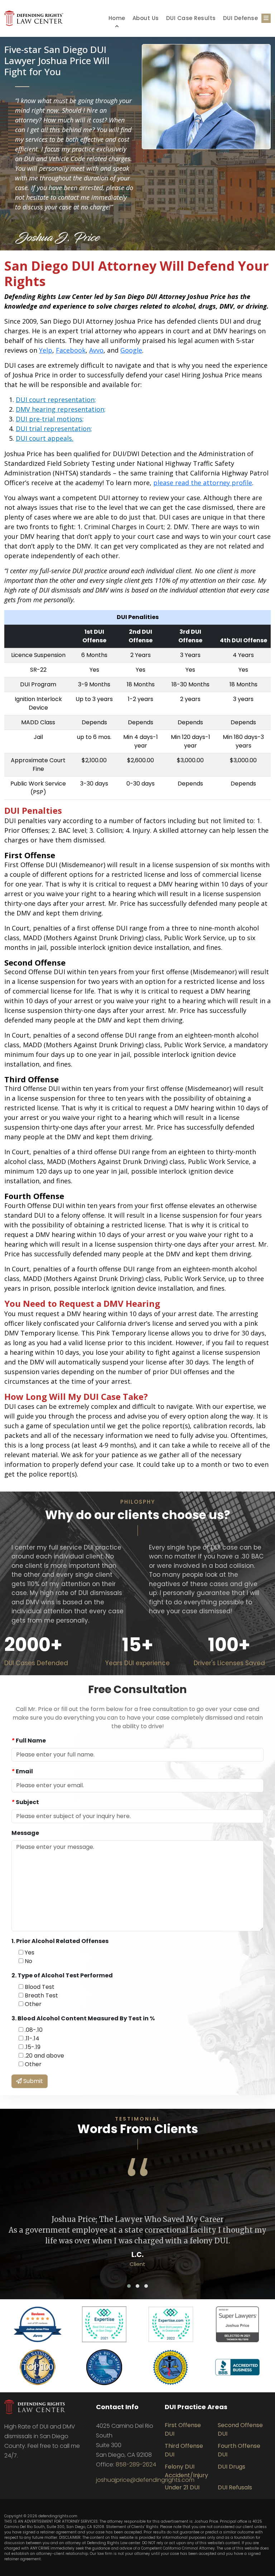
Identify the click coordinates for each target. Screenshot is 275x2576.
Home (117, 18)
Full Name (29, 1741)
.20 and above (44, 2056)
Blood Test (39, 1987)
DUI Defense (241, 18)
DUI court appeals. (45, 438)
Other (32, 2004)
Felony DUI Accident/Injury (186, 2471)
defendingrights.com (58, 2516)
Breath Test (41, 1995)
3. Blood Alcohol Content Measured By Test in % (83, 2018)
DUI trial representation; (54, 429)
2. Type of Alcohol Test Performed (62, 1975)
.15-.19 (32, 2047)
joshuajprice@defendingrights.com (145, 2480)
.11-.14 (31, 2038)
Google (131, 350)
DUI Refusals (235, 2487)
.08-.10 (33, 2030)
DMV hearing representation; (61, 409)
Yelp (46, 350)
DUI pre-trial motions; (50, 419)
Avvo (96, 350)
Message (25, 1833)
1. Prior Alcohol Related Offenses (60, 1941)
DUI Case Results (191, 18)
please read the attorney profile (203, 483)
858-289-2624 (136, 2464)
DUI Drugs (231, 2467)
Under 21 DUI (182, 2487)
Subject (25, 1802)
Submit (32, 2081)
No (28, 1961)
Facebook (71, 350)
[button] (129, 2286)
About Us (146, 18)
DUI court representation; (56, 400)
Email (22, 1771)
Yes (29, 1952)
